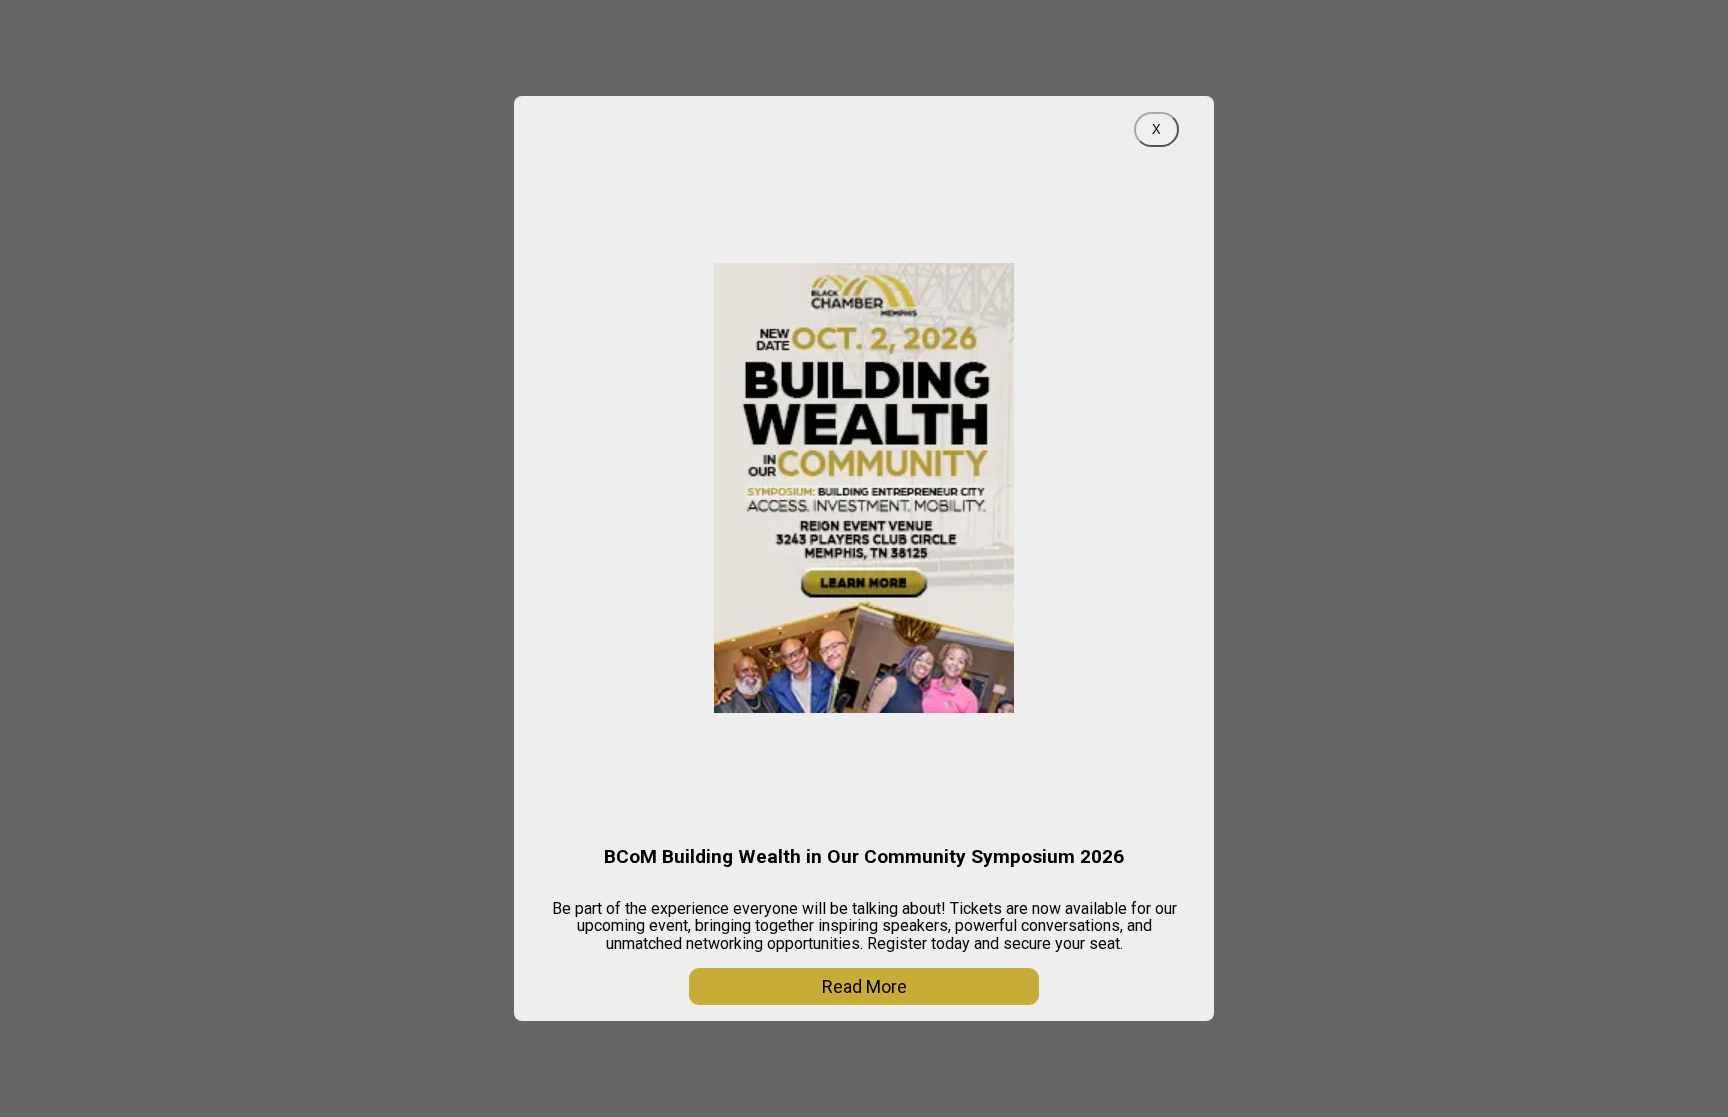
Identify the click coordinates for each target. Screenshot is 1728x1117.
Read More (864, 986)
